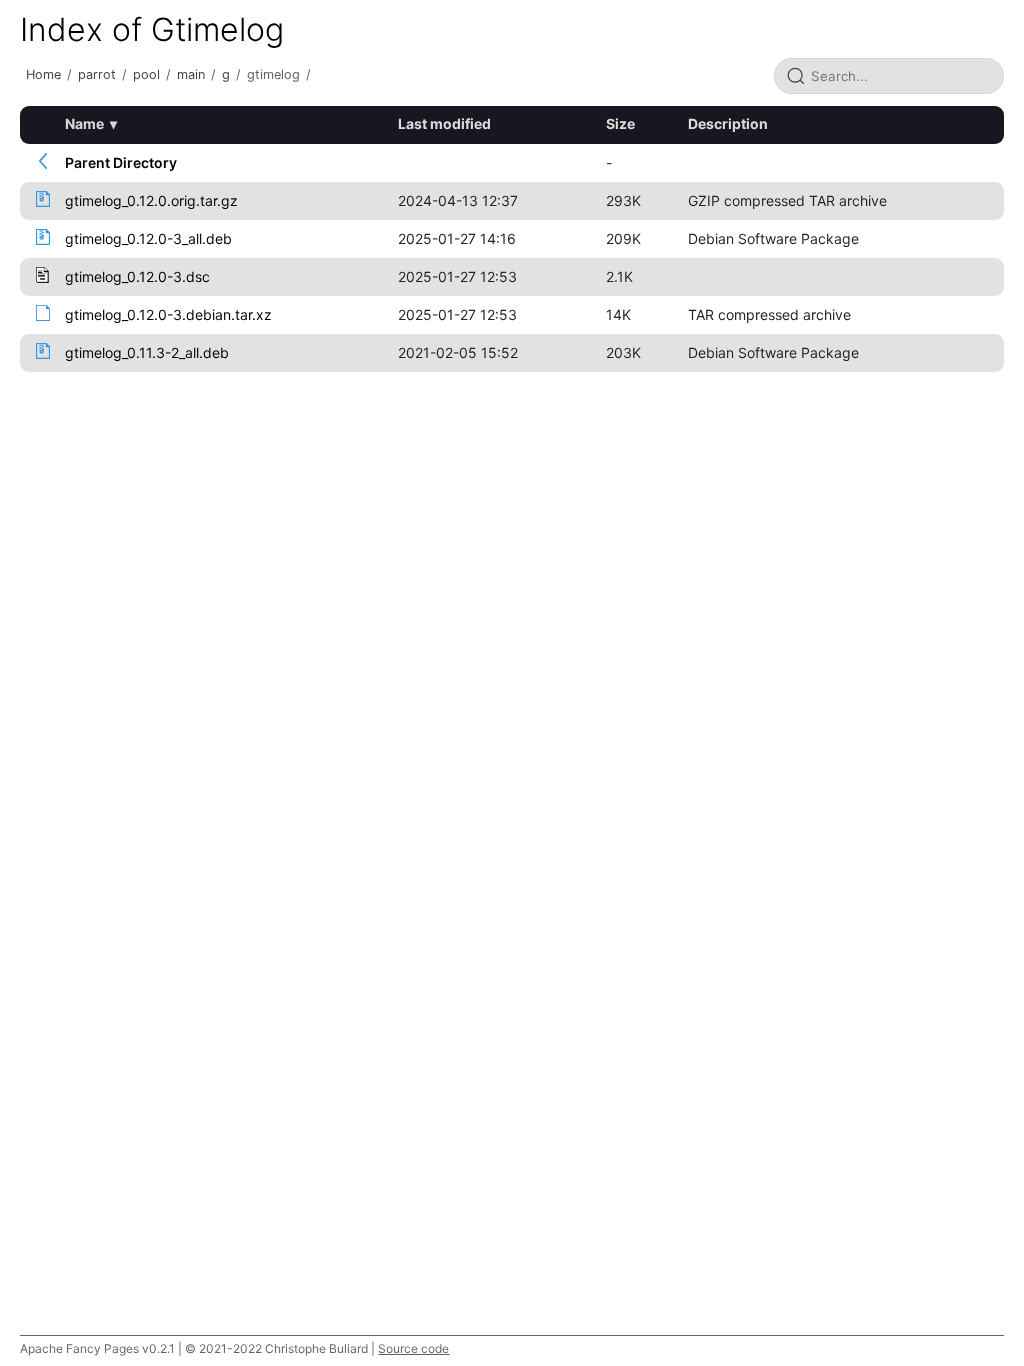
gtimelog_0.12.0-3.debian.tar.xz (168, 314)
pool (146, 74)
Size (620, 123)
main (191, 74)
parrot (97, 74)
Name (84, 123)
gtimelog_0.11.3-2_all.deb (147, 352)
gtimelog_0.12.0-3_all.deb (148, 238)
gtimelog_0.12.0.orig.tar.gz (151, 200)
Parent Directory (121, 162)
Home (43, 74)
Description (728, 123)
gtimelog (273, 74)
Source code (413, 1348)
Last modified (444, 123)
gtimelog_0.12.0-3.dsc (137, 276)
